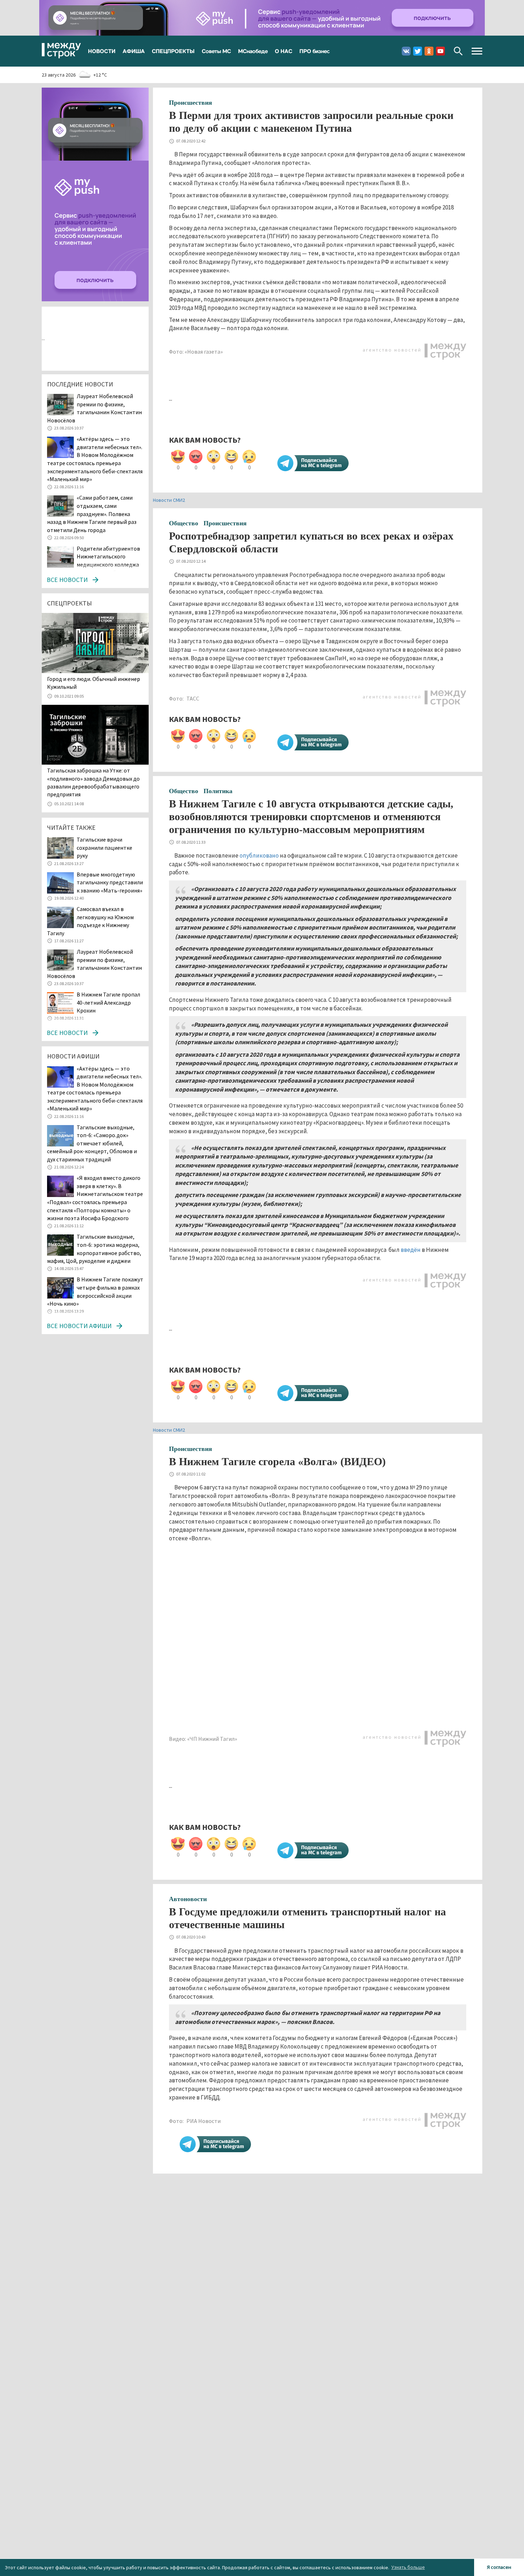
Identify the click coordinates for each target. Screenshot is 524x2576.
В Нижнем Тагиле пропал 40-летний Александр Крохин (108, 1002)
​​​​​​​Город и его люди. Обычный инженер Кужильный (94, 683)
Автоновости (188, 1899)
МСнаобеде (253, 51)
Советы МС (216, 51)
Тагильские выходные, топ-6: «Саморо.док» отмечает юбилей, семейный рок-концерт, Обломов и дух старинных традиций (92, 1143)
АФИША (134, 51)
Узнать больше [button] (408, 2567)
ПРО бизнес (315, 51)
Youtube (440, 51)
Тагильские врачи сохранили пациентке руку (104, 847)
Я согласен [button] (499, 2567)
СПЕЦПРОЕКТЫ (173, 51)
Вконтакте (406, 51)
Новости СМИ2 (169, 500)
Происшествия (191, 103)
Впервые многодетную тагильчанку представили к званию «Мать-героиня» (110, 882)
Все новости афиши (79, 1326)
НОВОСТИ (102, 51)
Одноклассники (429, 51)
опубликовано (259, 855)
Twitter (418, 51)
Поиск (458, 51)
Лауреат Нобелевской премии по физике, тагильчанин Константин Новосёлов (94, 408)
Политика (218, 791)
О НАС (284, 51)
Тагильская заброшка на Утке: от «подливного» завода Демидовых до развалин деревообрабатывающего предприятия (93, 782)
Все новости (67, 580)
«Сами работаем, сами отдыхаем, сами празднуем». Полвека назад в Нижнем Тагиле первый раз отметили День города (92, 514)
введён (411, 1250)
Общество (184, 523)
